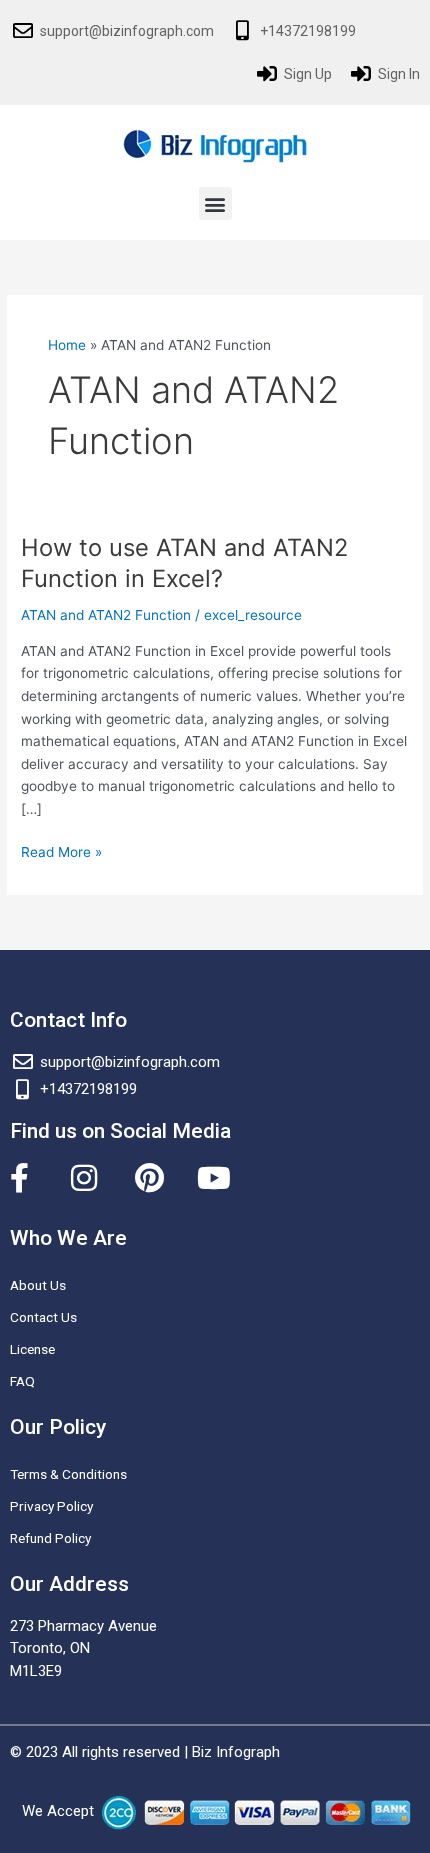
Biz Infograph (236, 1752)
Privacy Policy (51, 1506)
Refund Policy (50, 1538)
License (32, 1349)
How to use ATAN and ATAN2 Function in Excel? (184, 563)
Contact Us (43, 1317)
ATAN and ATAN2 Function (106, 615)
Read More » (61, 850)
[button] (215, 203)
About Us (38, 1285)
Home (67, 345)
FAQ (22, 1381)
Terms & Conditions (68, 1474)
